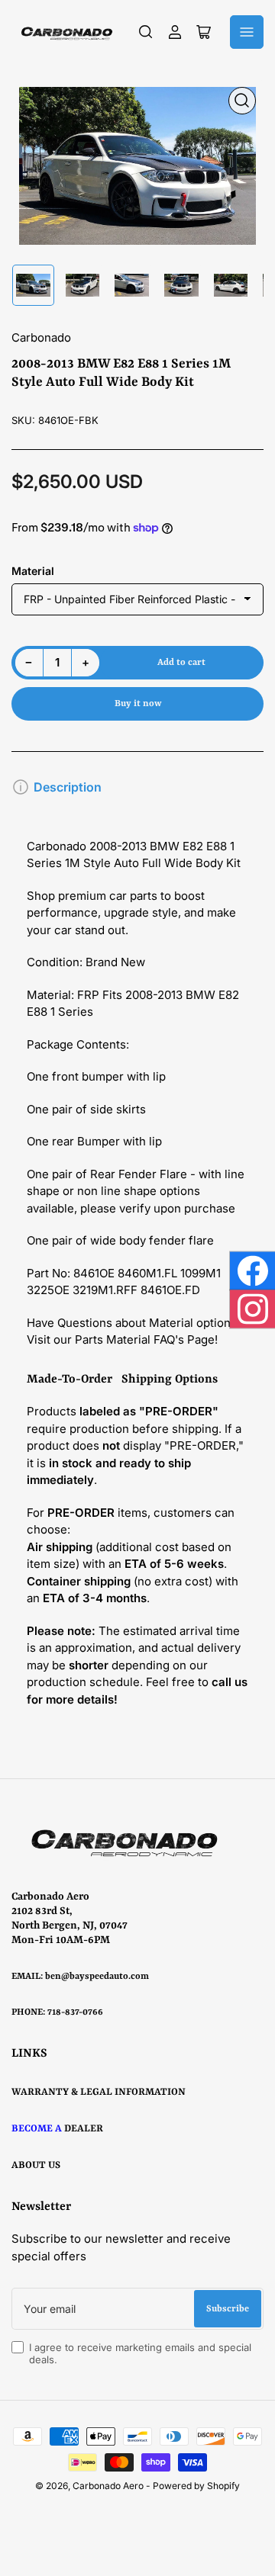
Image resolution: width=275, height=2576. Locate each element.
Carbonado (41, 337)
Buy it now (138, 704)
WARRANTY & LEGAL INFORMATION (99, 2092)
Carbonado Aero (108, 2486)
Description (68, 787)
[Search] (146, 32)
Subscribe (228, 2309)
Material (33, 571)
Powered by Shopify (196, 2486)
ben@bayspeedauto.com (97, 1977)
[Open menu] (247, 32)
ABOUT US (36, 2165)
